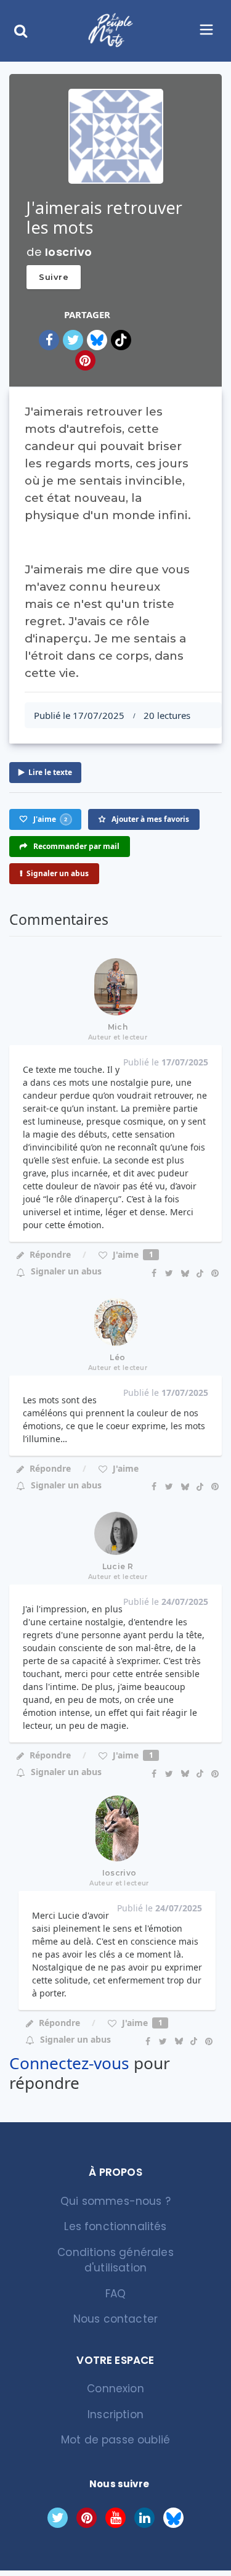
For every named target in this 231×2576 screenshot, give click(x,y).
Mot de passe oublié (115, 2440)
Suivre (54, 277)
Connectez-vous (69, 2063)
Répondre (50, 1254)
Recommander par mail (75, 846)
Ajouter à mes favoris (149, 819)
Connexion (115, 2389)
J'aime (132, 1254)
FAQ (116, 2294)
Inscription (115, 2414)
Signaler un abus (58, 873)
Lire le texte (50, 772)
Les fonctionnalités (115, 2226)
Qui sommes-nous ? (115, 2201)
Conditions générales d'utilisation (115, 2260)
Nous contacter (115, 2319)
